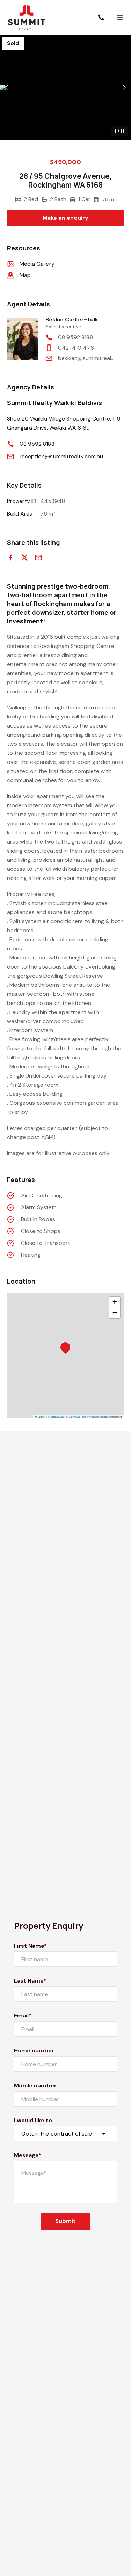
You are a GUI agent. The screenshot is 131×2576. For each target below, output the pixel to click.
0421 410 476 (76, 348)
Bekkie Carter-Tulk (72, 319)
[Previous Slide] (7, 87)
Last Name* (30, 1981)
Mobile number (35, 2085)
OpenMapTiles (77, 1417)
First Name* (31, 1946)
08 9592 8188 (75, 337)
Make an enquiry (65, 218)
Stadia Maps (57, 1417)
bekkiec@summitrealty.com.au (87, 358)
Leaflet (41, 1417)
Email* (23, 2016)
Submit (65, 2221)
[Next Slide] (124, 87)
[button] (65, 87)
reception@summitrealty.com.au (61, 456)
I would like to (33, 2120)
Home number (34, 2050)
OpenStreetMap (99, 1417)
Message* (28, 2155)
